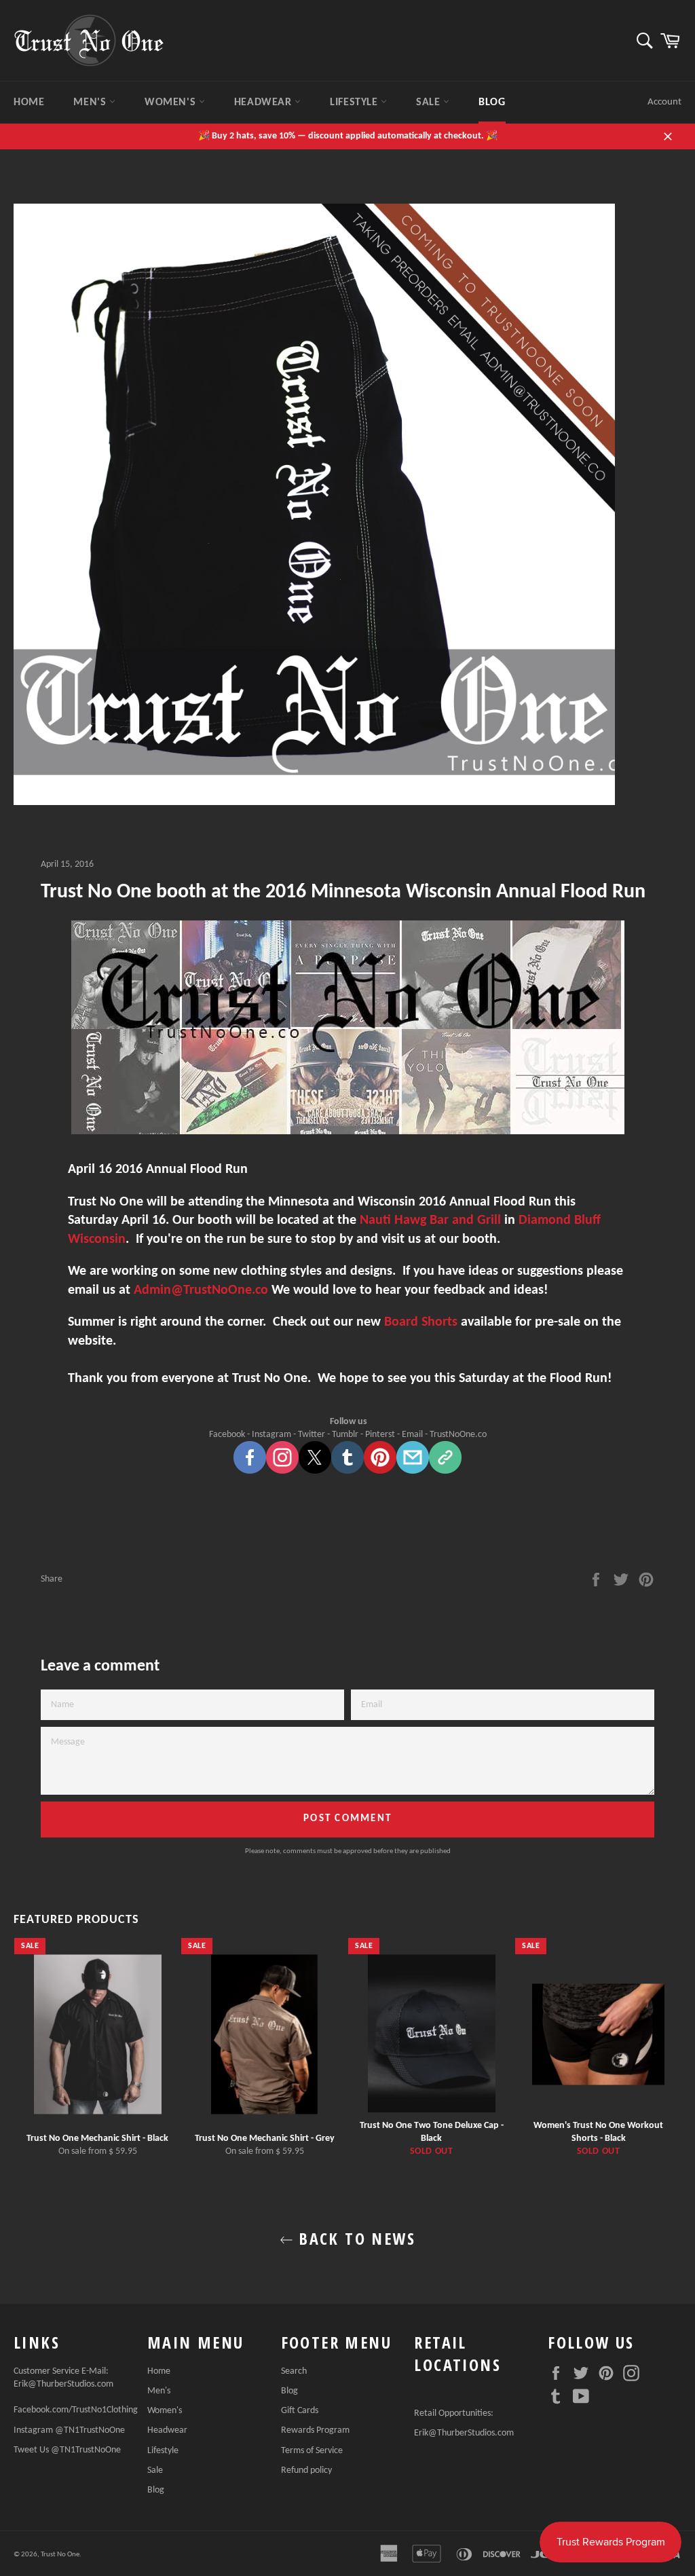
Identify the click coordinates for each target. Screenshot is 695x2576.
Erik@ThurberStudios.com (63, 2384)
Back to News (354, 2238)
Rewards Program (315, 2430)
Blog (492, 102)
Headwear (264, 102)
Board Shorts (421, 1322)
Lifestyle (355, 102)
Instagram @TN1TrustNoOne (69, 2430)
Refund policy (306, 2470)
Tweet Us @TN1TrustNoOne (67, 2450)
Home (29, 102)
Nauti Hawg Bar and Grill (430, 1220)
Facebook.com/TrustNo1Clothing (76, 2410)
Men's (91, 102)
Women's (172, 102)
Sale (430, 102)
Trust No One (60, 2555)
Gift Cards (300, 2411)
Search (294, 2371)
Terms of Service (312, 2451)
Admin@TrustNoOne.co (203, 1290)
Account (664, 102)
